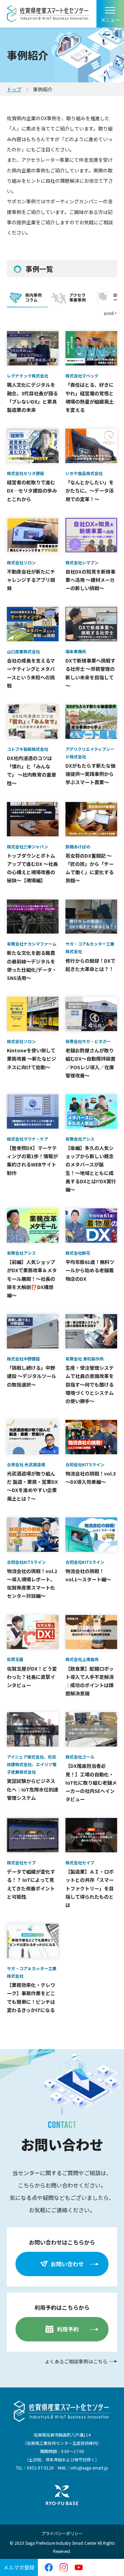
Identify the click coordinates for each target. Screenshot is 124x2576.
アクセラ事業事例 (77, 297)
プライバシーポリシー (62, 2533)
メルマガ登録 (19, 2567)
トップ (14, 89)
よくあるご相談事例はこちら (76, 2361)
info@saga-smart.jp (89, 2468)
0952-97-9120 (40, 2468)
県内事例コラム (33, 297)
